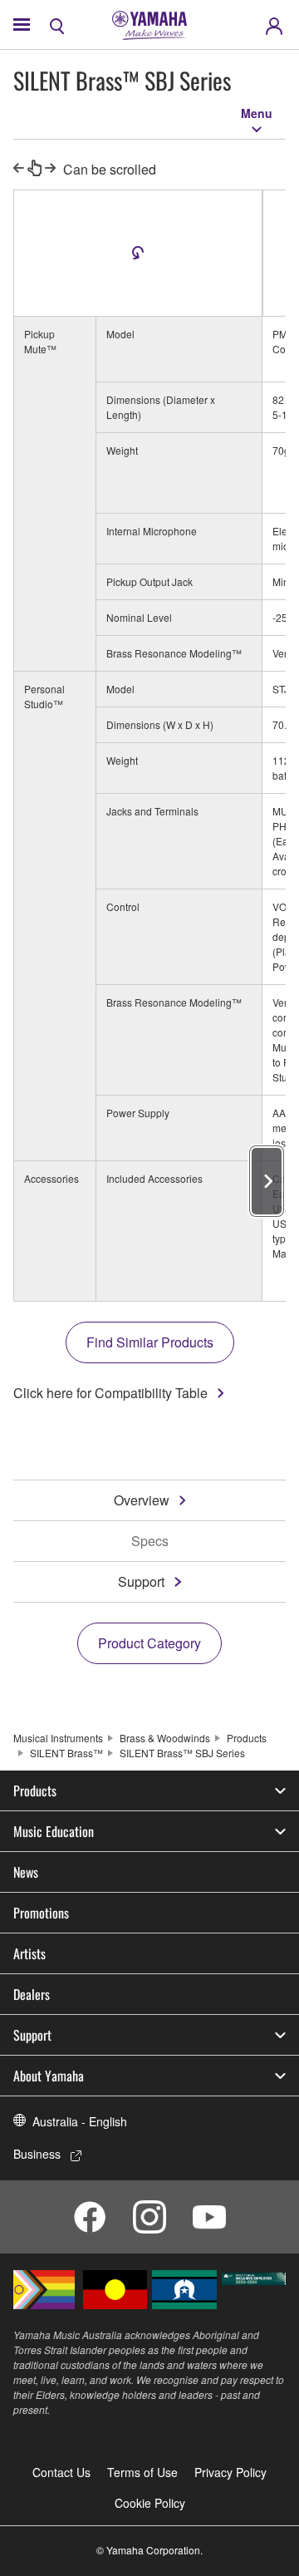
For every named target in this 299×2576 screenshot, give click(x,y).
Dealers (32, 1994)
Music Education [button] (54, 1831)
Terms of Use (142, 2472)
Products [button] (35, 1790)
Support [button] (32, 2035)
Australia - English (80, 2121)
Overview (142, 1500)
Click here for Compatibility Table (110, 1393)
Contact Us (61, 2472)
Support (141, 1581)
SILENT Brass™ (66, 1753)
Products (247, 1738)
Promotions (41, 1913)
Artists (29, 1953)
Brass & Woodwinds (165, 1738)
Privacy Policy (230, 2472)
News (26, 1872)
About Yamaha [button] (49, 2076)
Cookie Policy (150, 2503)
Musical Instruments (58, 1738)
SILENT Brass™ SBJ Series (182, 1753)
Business (37, 2154)
